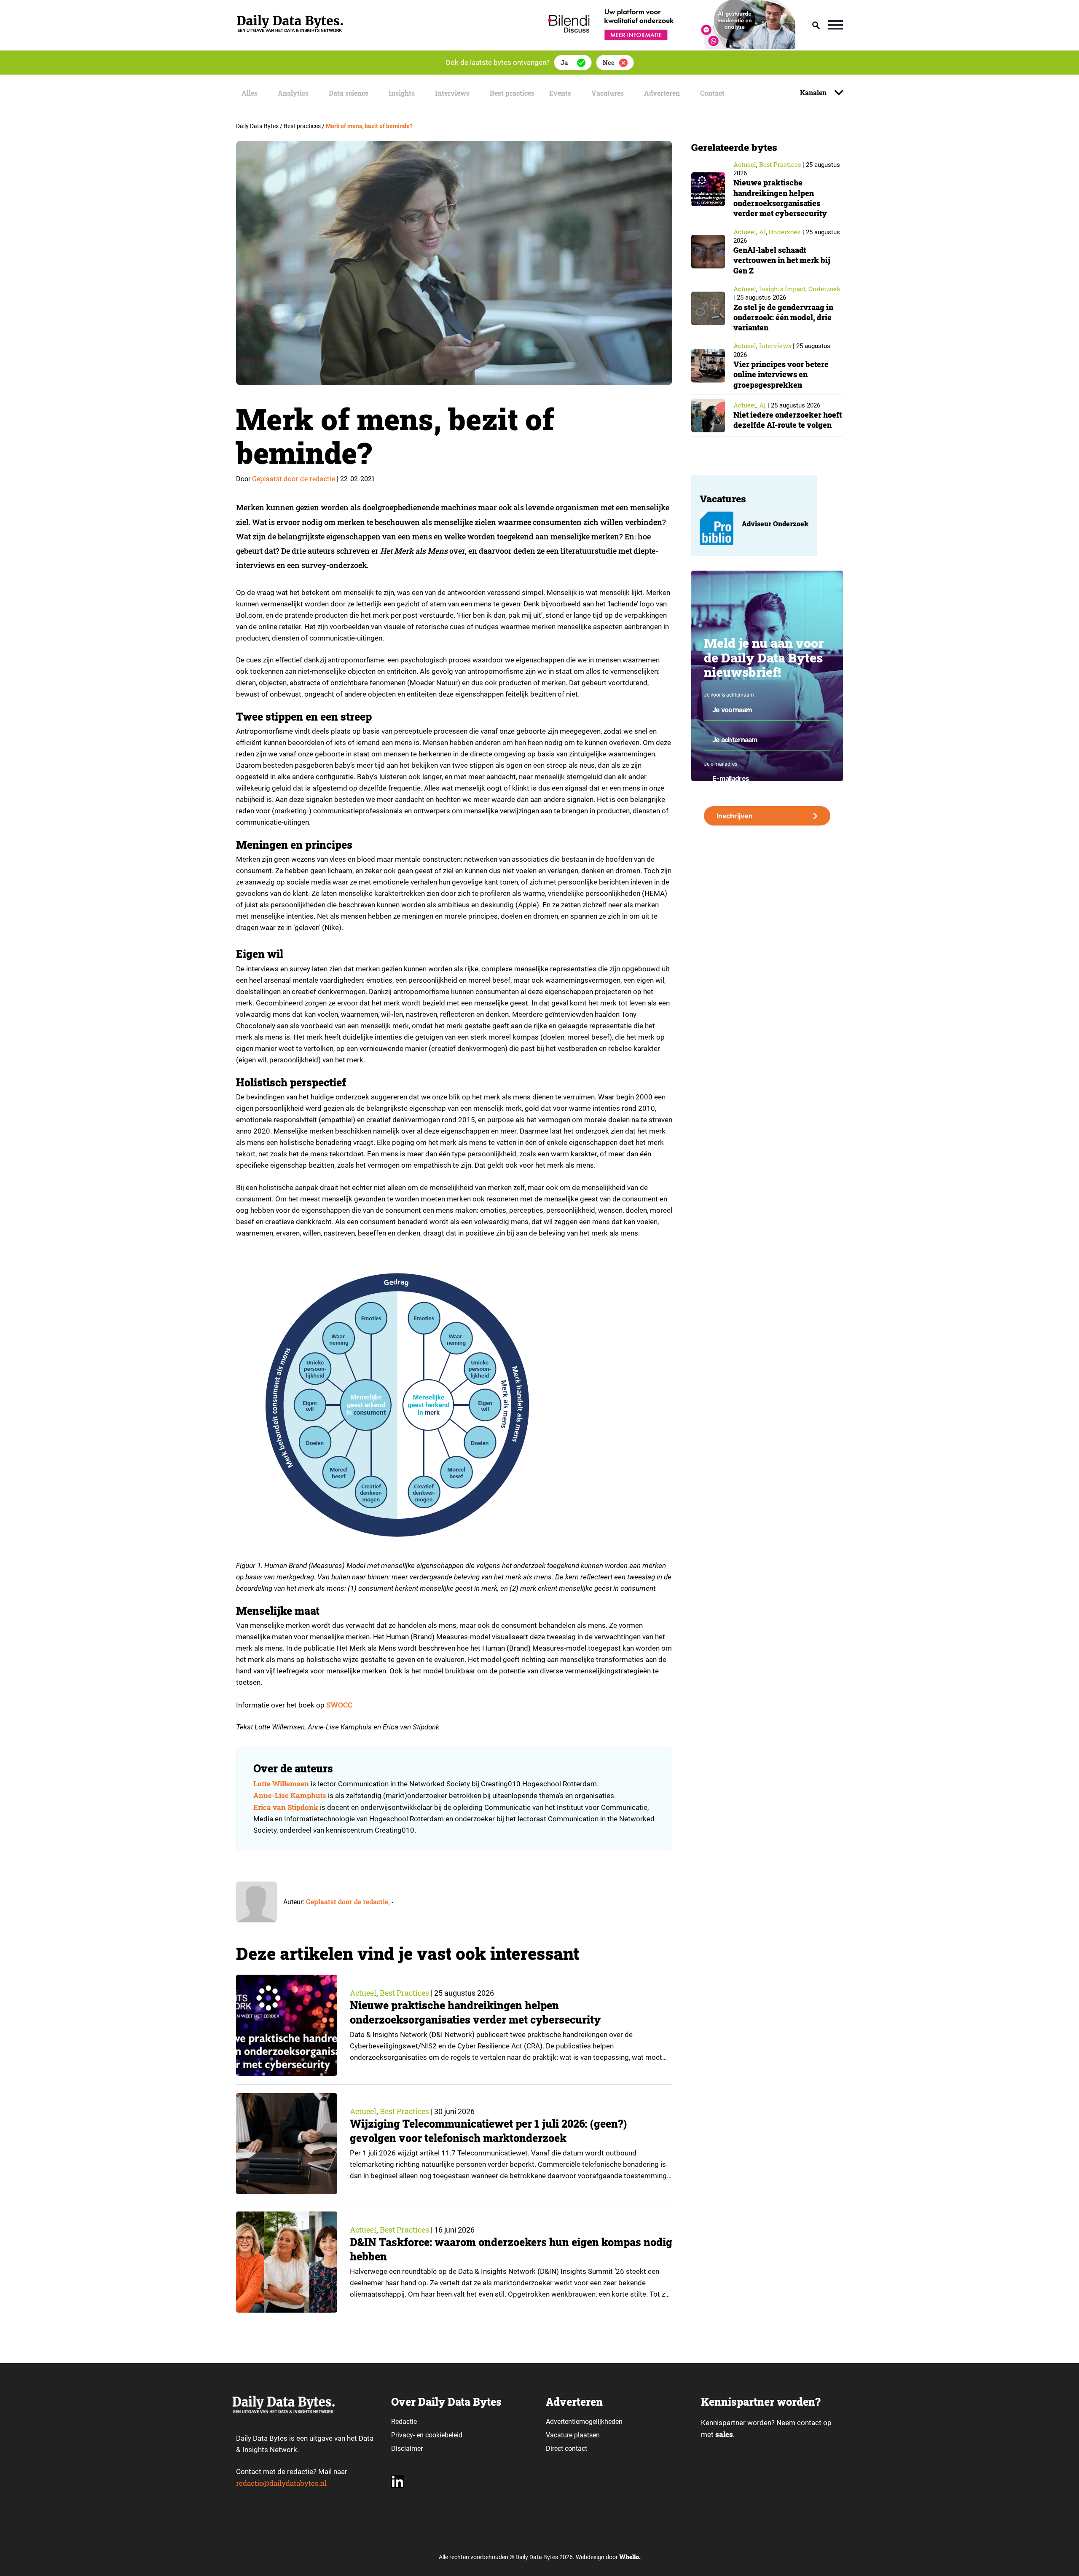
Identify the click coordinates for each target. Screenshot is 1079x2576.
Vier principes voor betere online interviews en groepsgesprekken (781, 374)
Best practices (512, 93)
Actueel (363, 1993)
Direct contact (567, 2449)
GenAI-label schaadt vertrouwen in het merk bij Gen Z (782, 260)
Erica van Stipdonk (286, 1807)
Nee (609, 62)
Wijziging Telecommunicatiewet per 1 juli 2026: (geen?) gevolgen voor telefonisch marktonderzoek (488, 2131)
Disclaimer (407, 2449)
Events (560, 93)
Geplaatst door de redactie (294, 478)
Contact (712, 93)
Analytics (293, 93)
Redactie (404, 2422)
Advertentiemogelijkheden (584, 2422)
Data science (349, 93)
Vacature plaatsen (573, 2435)
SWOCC (339, 1705)
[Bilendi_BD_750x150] (669, 47)
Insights (402, 93)
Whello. (630, 2557)
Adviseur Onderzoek (775, 524)
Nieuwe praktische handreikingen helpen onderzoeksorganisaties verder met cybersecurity (475, 2012)
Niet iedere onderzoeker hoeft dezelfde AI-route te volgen (788, 420)
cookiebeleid (444, 2435)
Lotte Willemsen (281, 1784)
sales (724, 2434)
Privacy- (403, 2435)
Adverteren (662, 93)
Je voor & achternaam (729, 695)
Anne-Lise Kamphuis (290, 1795)
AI (762, 232)
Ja (564, 62)
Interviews (452, 93)
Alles (250, 93)
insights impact (782, 289)
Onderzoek (785, 232)
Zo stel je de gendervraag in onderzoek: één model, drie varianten (783, 318)
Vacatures (608, 93)
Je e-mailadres (721, 764)
